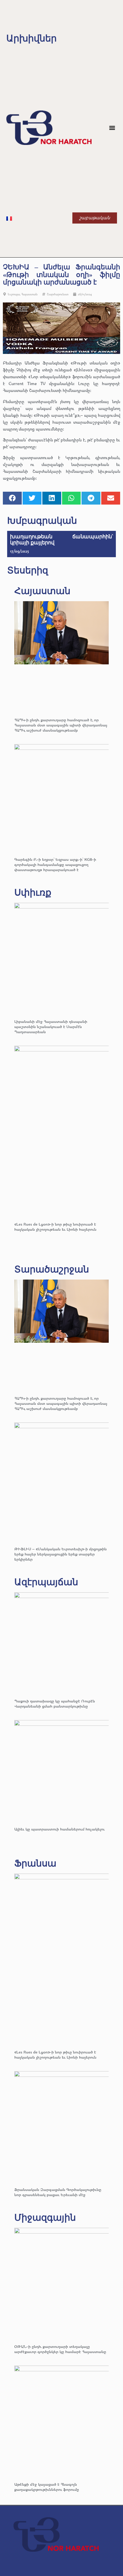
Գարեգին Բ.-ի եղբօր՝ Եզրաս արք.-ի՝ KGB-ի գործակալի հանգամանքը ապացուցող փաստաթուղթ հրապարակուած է (55, 864)
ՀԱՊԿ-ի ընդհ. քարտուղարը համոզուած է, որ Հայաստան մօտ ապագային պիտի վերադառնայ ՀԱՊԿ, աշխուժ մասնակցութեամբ (61, 725)
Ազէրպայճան (46, 1582)
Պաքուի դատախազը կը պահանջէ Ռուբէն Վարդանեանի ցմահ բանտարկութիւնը (55, 1703)
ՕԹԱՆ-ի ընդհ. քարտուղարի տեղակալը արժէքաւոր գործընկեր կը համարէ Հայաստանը (60, 2349)
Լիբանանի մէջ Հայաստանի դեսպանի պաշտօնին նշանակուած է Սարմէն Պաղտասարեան (51, 1026)
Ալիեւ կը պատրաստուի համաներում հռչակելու (60, 1829)
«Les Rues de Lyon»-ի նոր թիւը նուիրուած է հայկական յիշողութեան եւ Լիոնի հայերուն (55, 1227)
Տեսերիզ (28, 570)
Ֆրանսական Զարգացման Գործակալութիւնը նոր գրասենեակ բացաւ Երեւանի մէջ (58, 2192)
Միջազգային (45, 2218)
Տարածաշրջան (52, 1269)
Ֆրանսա (35, 1863)
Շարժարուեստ (58, 294)
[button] (112, 128)
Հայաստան (29, 294)
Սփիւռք (33, 892)
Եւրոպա (14, 294)
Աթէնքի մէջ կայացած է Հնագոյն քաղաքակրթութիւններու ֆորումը (47, 2487)
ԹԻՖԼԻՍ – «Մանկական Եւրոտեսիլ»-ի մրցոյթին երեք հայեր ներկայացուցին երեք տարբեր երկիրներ (60, 1554)
